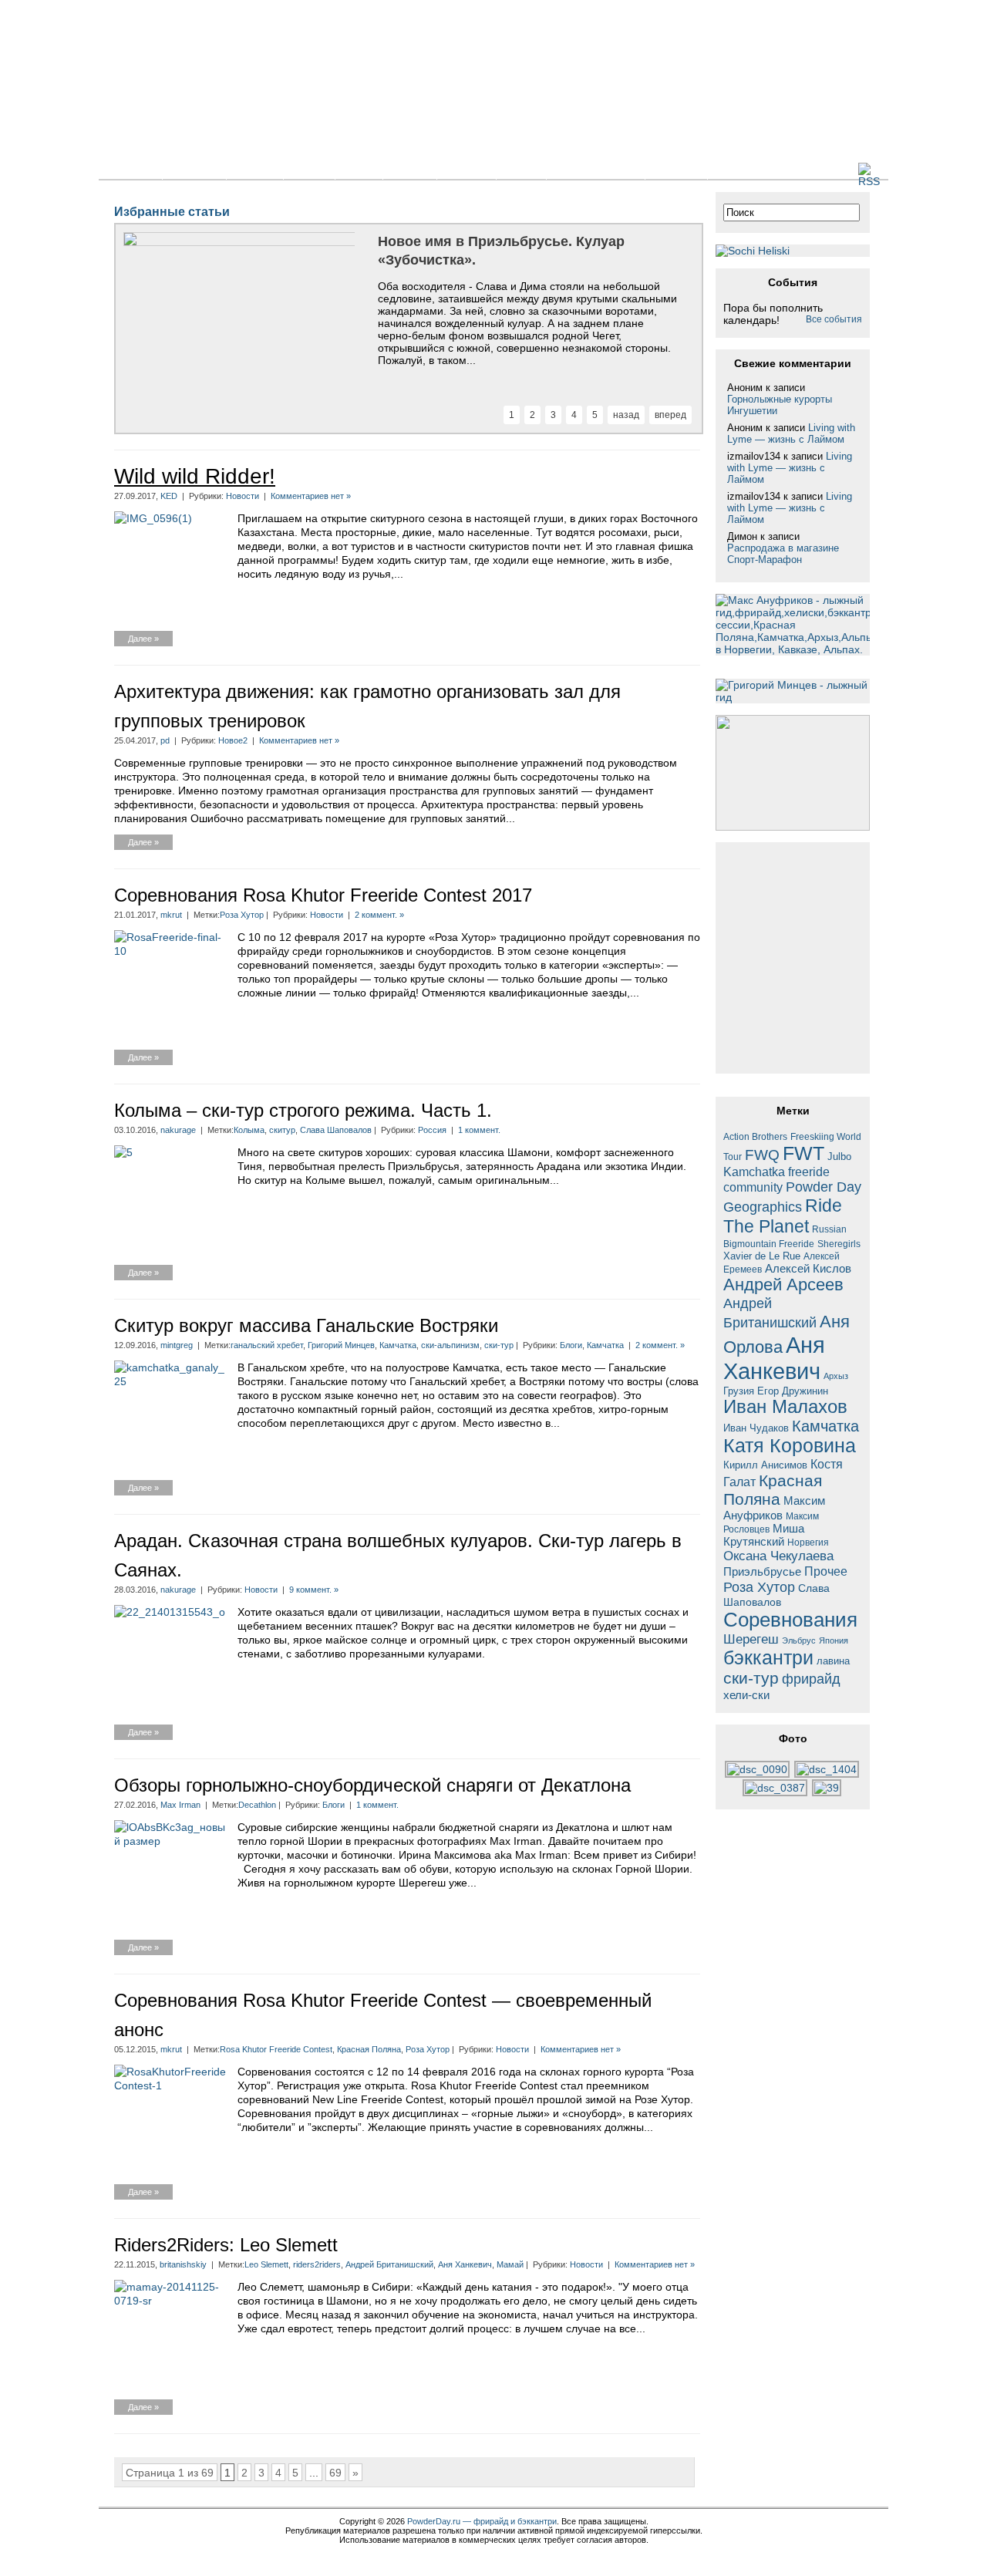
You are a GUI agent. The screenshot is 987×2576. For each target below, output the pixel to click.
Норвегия (808, 1542)
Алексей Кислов (808, 1268)
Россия (432, 1130)
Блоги (309, 170)
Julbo (839, 1157)
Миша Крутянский (764, 1535)
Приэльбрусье (762, 1571)
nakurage (178, 1130)
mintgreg (177, 1345)
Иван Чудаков (756, 1428)
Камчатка (398, 1345)
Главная (130, 170)
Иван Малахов (785, 1407)
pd (165, 740)
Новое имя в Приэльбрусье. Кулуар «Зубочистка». (501, 251)
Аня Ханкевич (465, 2264)
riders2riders (317, 2264)
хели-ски (746, 1695)
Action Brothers (755, 1136)
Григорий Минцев (341, 1345)
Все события (834, 319)
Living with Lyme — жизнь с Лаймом (791, 433)
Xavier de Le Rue (762, 1256)
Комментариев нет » (311, 496)
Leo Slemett (266, 2264)
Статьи (255, 170)
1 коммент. (479, 1130)
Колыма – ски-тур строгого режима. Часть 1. (303, 1110)
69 (335, 2473)
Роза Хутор (242, 915)
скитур (282, 1130)
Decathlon (257, 1805)
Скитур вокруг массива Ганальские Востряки (306, 1325)
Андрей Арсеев (783, 1285)
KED (169, 496)
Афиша (467, 170)
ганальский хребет (267, 1345)
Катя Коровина (790, 1446)
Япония (834, 1640)
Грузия (739, 1391)
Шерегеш (751, 1639)
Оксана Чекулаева (778, 1556)
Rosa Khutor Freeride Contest (276, 2049)
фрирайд (811, 1679)
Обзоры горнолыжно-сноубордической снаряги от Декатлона (372, 1785)
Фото (359, 170)
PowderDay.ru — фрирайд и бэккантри (482, 2521)
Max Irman (180, 1805)
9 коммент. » (314, 1590)
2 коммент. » (379, 915)
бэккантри (768, 1658)
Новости (194, 170)
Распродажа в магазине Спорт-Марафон (783, 554)
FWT (803, 1153)
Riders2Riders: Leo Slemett (226, 2245)
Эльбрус (799, 1640)
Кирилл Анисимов (765, 1465)
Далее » (143, 639)
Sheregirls (839, 1244)
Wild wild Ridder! (195, 476)
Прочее (826, 1571)
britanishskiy (183, 2264)
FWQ (762, 1155)
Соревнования (790, 1620)
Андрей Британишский (389, 2264)
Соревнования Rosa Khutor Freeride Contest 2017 (323, 895)
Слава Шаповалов (336, 1130)
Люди (521, 170)
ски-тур (499, 1345)
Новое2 (233, 740)
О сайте (676, 170)
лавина (833, 1661)
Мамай (510, 2264)
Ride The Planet (783, 1216)
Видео (410, 170)
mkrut (171, 915)
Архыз (836, 1376)
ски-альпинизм (450, 1345)
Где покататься (596, 170)
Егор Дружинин (793, 1391)
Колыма (249, 1130)
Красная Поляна (369, 2049)
